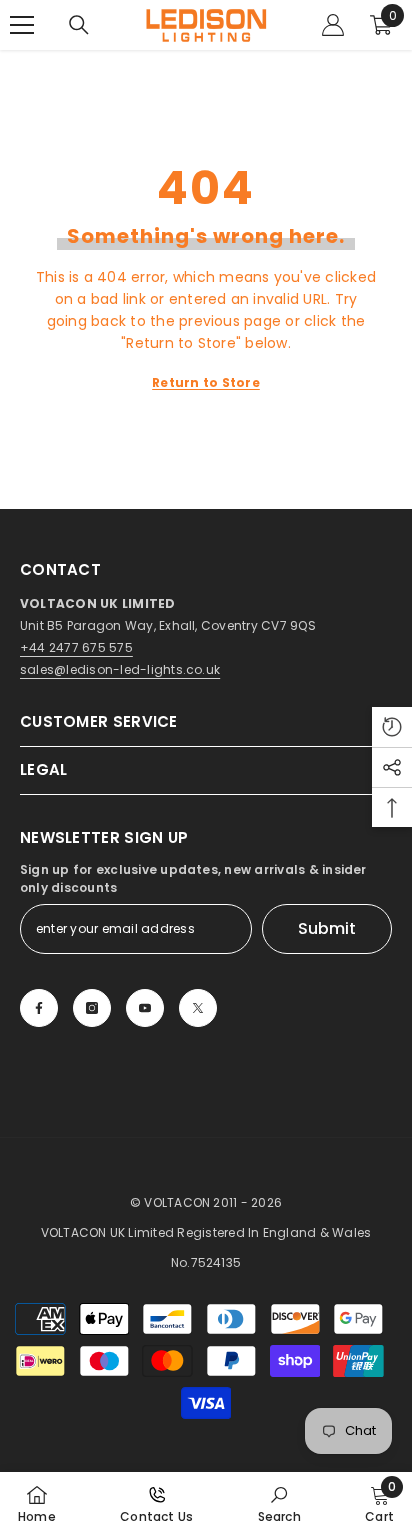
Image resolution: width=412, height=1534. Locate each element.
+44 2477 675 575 (76, 647)
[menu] (22, 25)
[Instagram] (92, 1008)
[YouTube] (145, 1008)
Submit (327, 928)
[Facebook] (39, 1008)
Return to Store (206, 382)
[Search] (79, 25)
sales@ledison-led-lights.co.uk (120, 669)
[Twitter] (198, 1008)
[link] (279, 1503)
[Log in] (333, 25)
